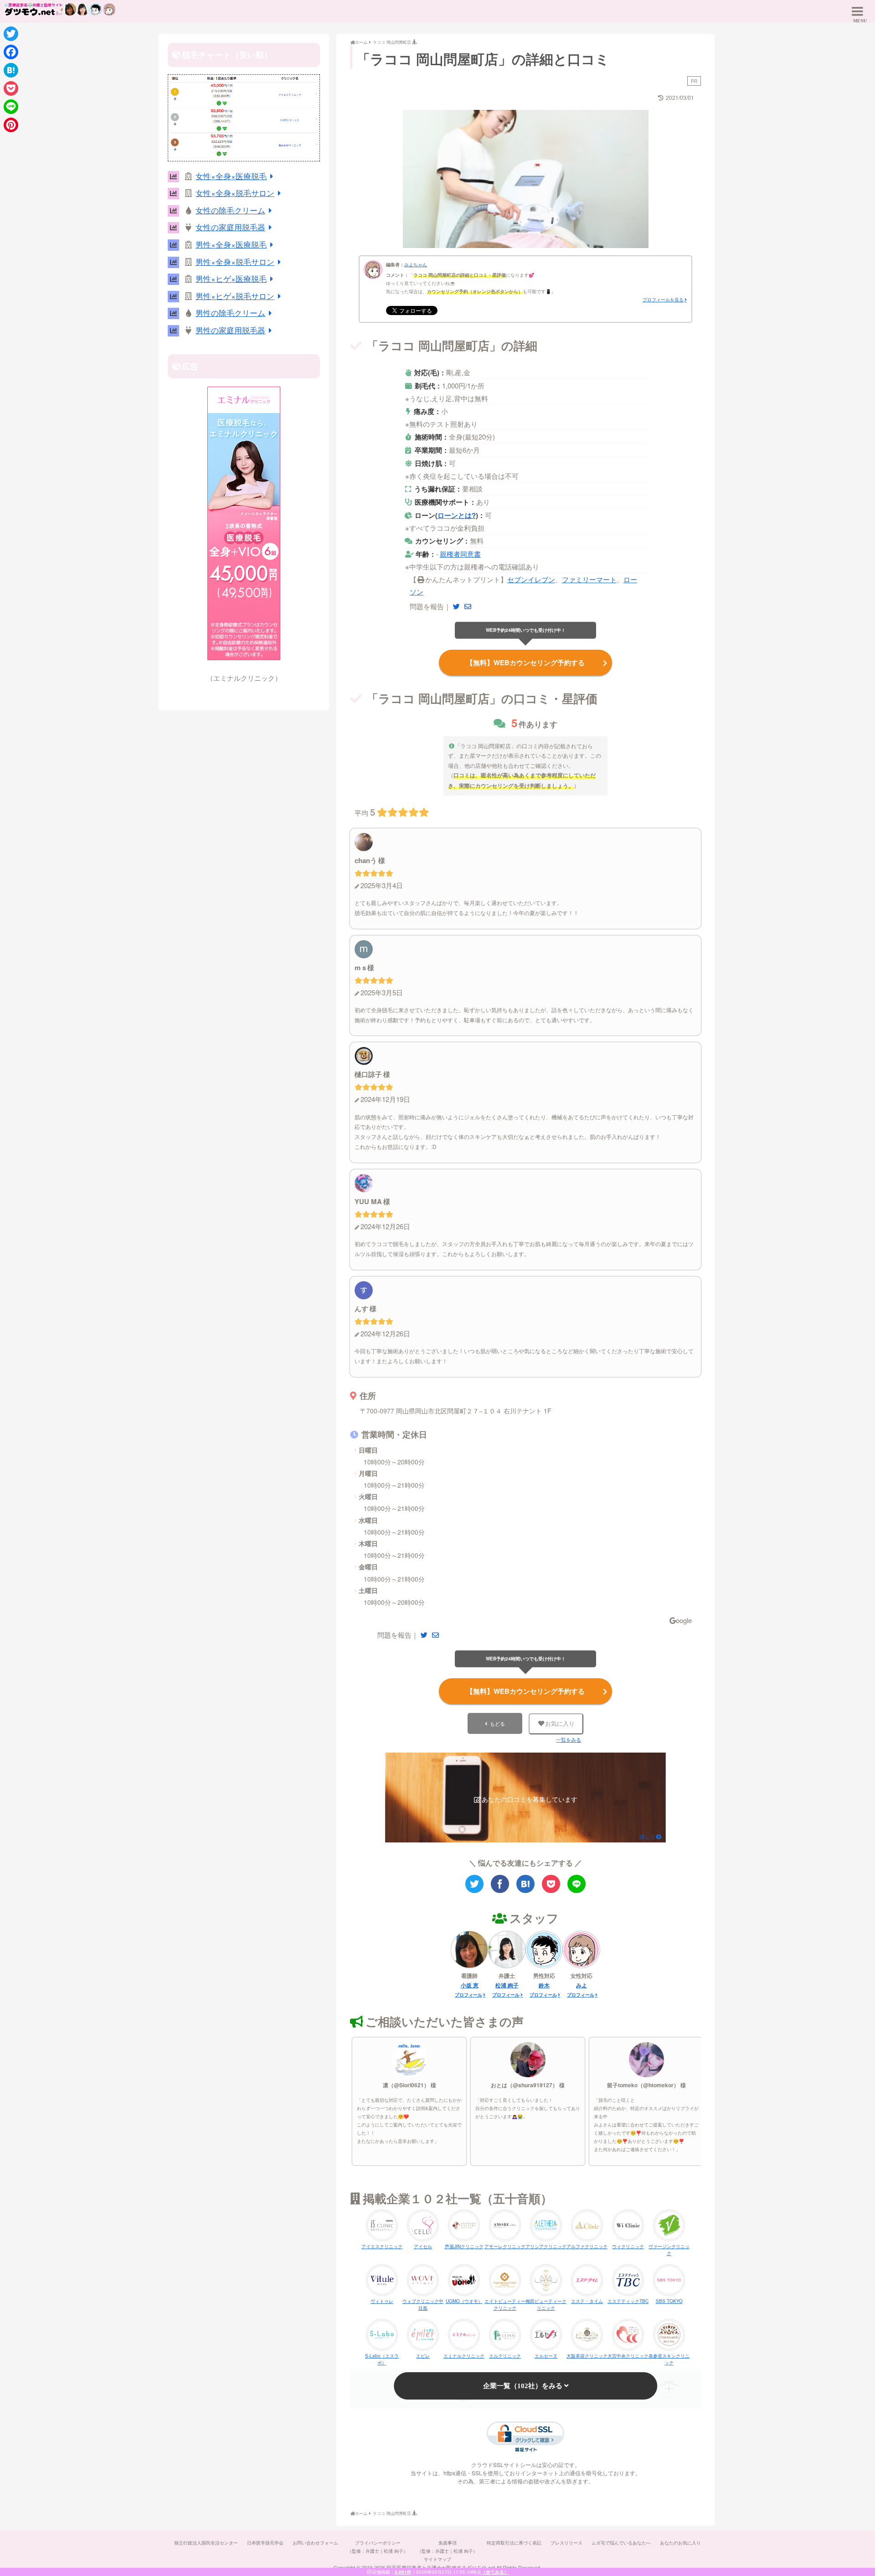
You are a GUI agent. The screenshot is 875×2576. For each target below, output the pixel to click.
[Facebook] (11, 52)
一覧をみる (569, 1740)
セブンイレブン (531, 579)
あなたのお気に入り (680, 2543)
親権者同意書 (460, 554)
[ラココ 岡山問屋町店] (525, 1884)
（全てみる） (495, 2572)
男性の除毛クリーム (230, 313)
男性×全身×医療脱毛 (231, 244)
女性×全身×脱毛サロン (235, 193)
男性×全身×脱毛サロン (235, 261)
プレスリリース (566, 2543)
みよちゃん (416, 264)
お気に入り (560, 1724)
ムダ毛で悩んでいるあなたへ (621, 2543)
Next (664, 176)
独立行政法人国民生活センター (206, 2543)
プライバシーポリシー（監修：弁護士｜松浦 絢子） (378, 2547)
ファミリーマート (589, 579)
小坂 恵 (470, 1985)
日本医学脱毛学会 (265, 2543)
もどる (497, 1723)
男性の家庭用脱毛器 (230, 330)
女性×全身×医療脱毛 (231, 176)
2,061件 (403, 2572)
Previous (387, 176)
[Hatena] (11, 70)
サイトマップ (437, 2559)
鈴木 (544, 1985)
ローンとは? (457, 515)
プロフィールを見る (663, 300)
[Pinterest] (11, 125)
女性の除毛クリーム (230, 210)
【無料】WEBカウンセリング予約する (525, 662)
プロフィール (468, 1995)
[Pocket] (11, 88)
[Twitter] (11, 34)
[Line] (11, 107)
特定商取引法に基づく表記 (514, 2543)
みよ (582, 1985)
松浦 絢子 (507, 1985)
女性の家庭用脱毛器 (230, 227)
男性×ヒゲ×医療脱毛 (231, 278)
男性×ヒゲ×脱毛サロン (235, 296)
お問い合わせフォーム (315, 2543)
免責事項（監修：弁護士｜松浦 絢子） (447, 2547)
